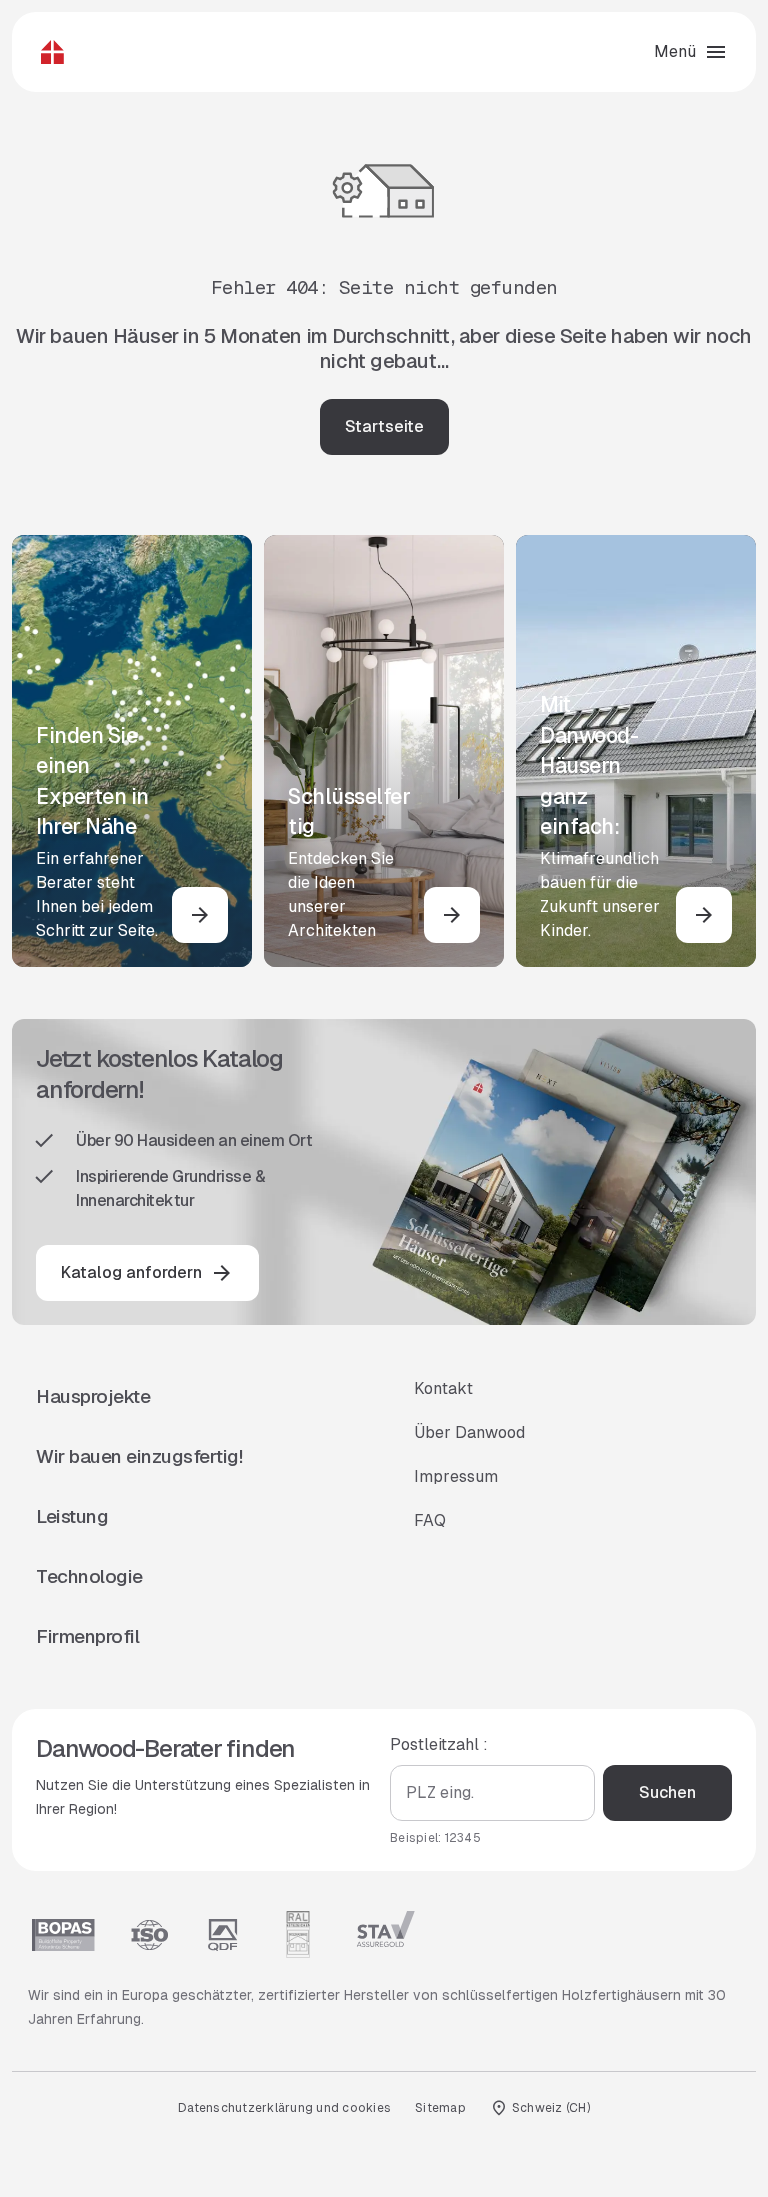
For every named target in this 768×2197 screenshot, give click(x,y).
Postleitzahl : (439, 1744)
